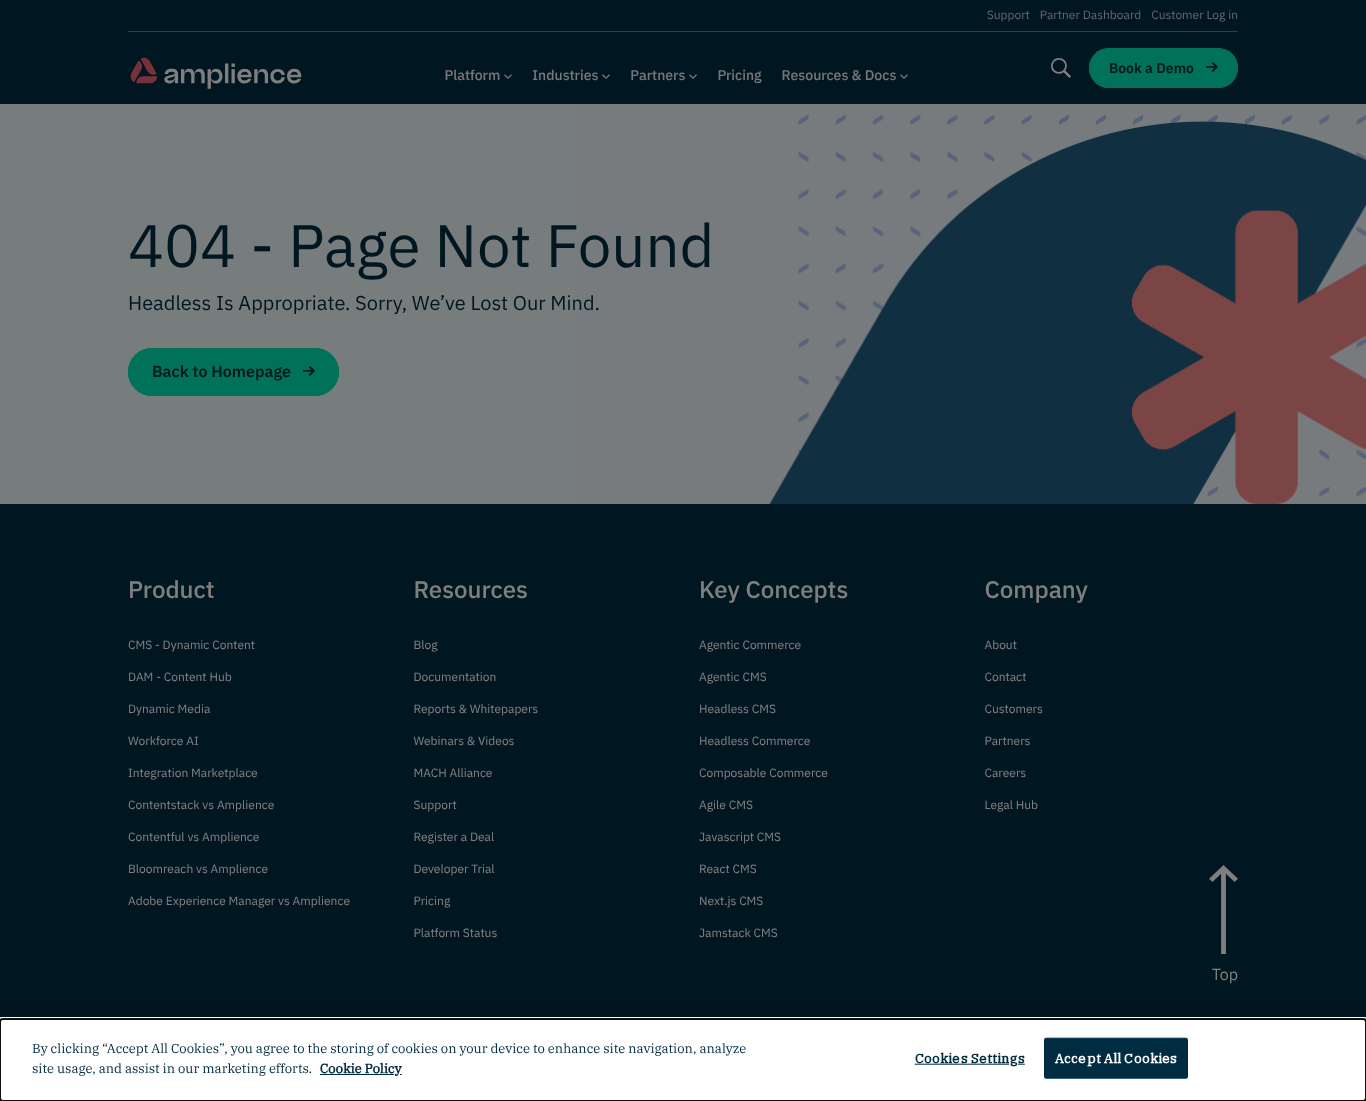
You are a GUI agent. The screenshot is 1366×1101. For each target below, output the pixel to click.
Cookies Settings (970, 1058)
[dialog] (683, 1060)
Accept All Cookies (1116, 1058)
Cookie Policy (361, 1067)
